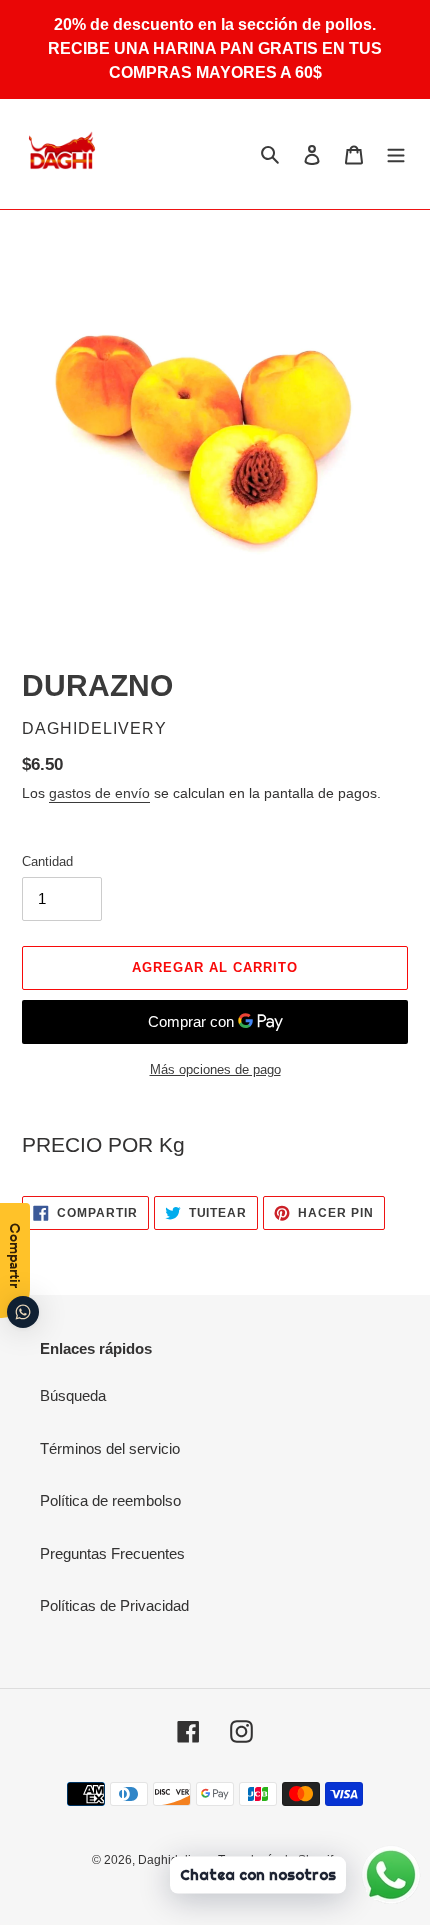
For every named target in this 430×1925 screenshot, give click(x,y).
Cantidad (47, 861)
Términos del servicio (110, 1448)
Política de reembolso (110, 1500)
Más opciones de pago (215, 1069)
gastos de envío (99, 793)
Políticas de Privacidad (114, 1605)
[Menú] (396, 154)
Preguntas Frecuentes (112, 1553)
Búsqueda (73, 1395)
